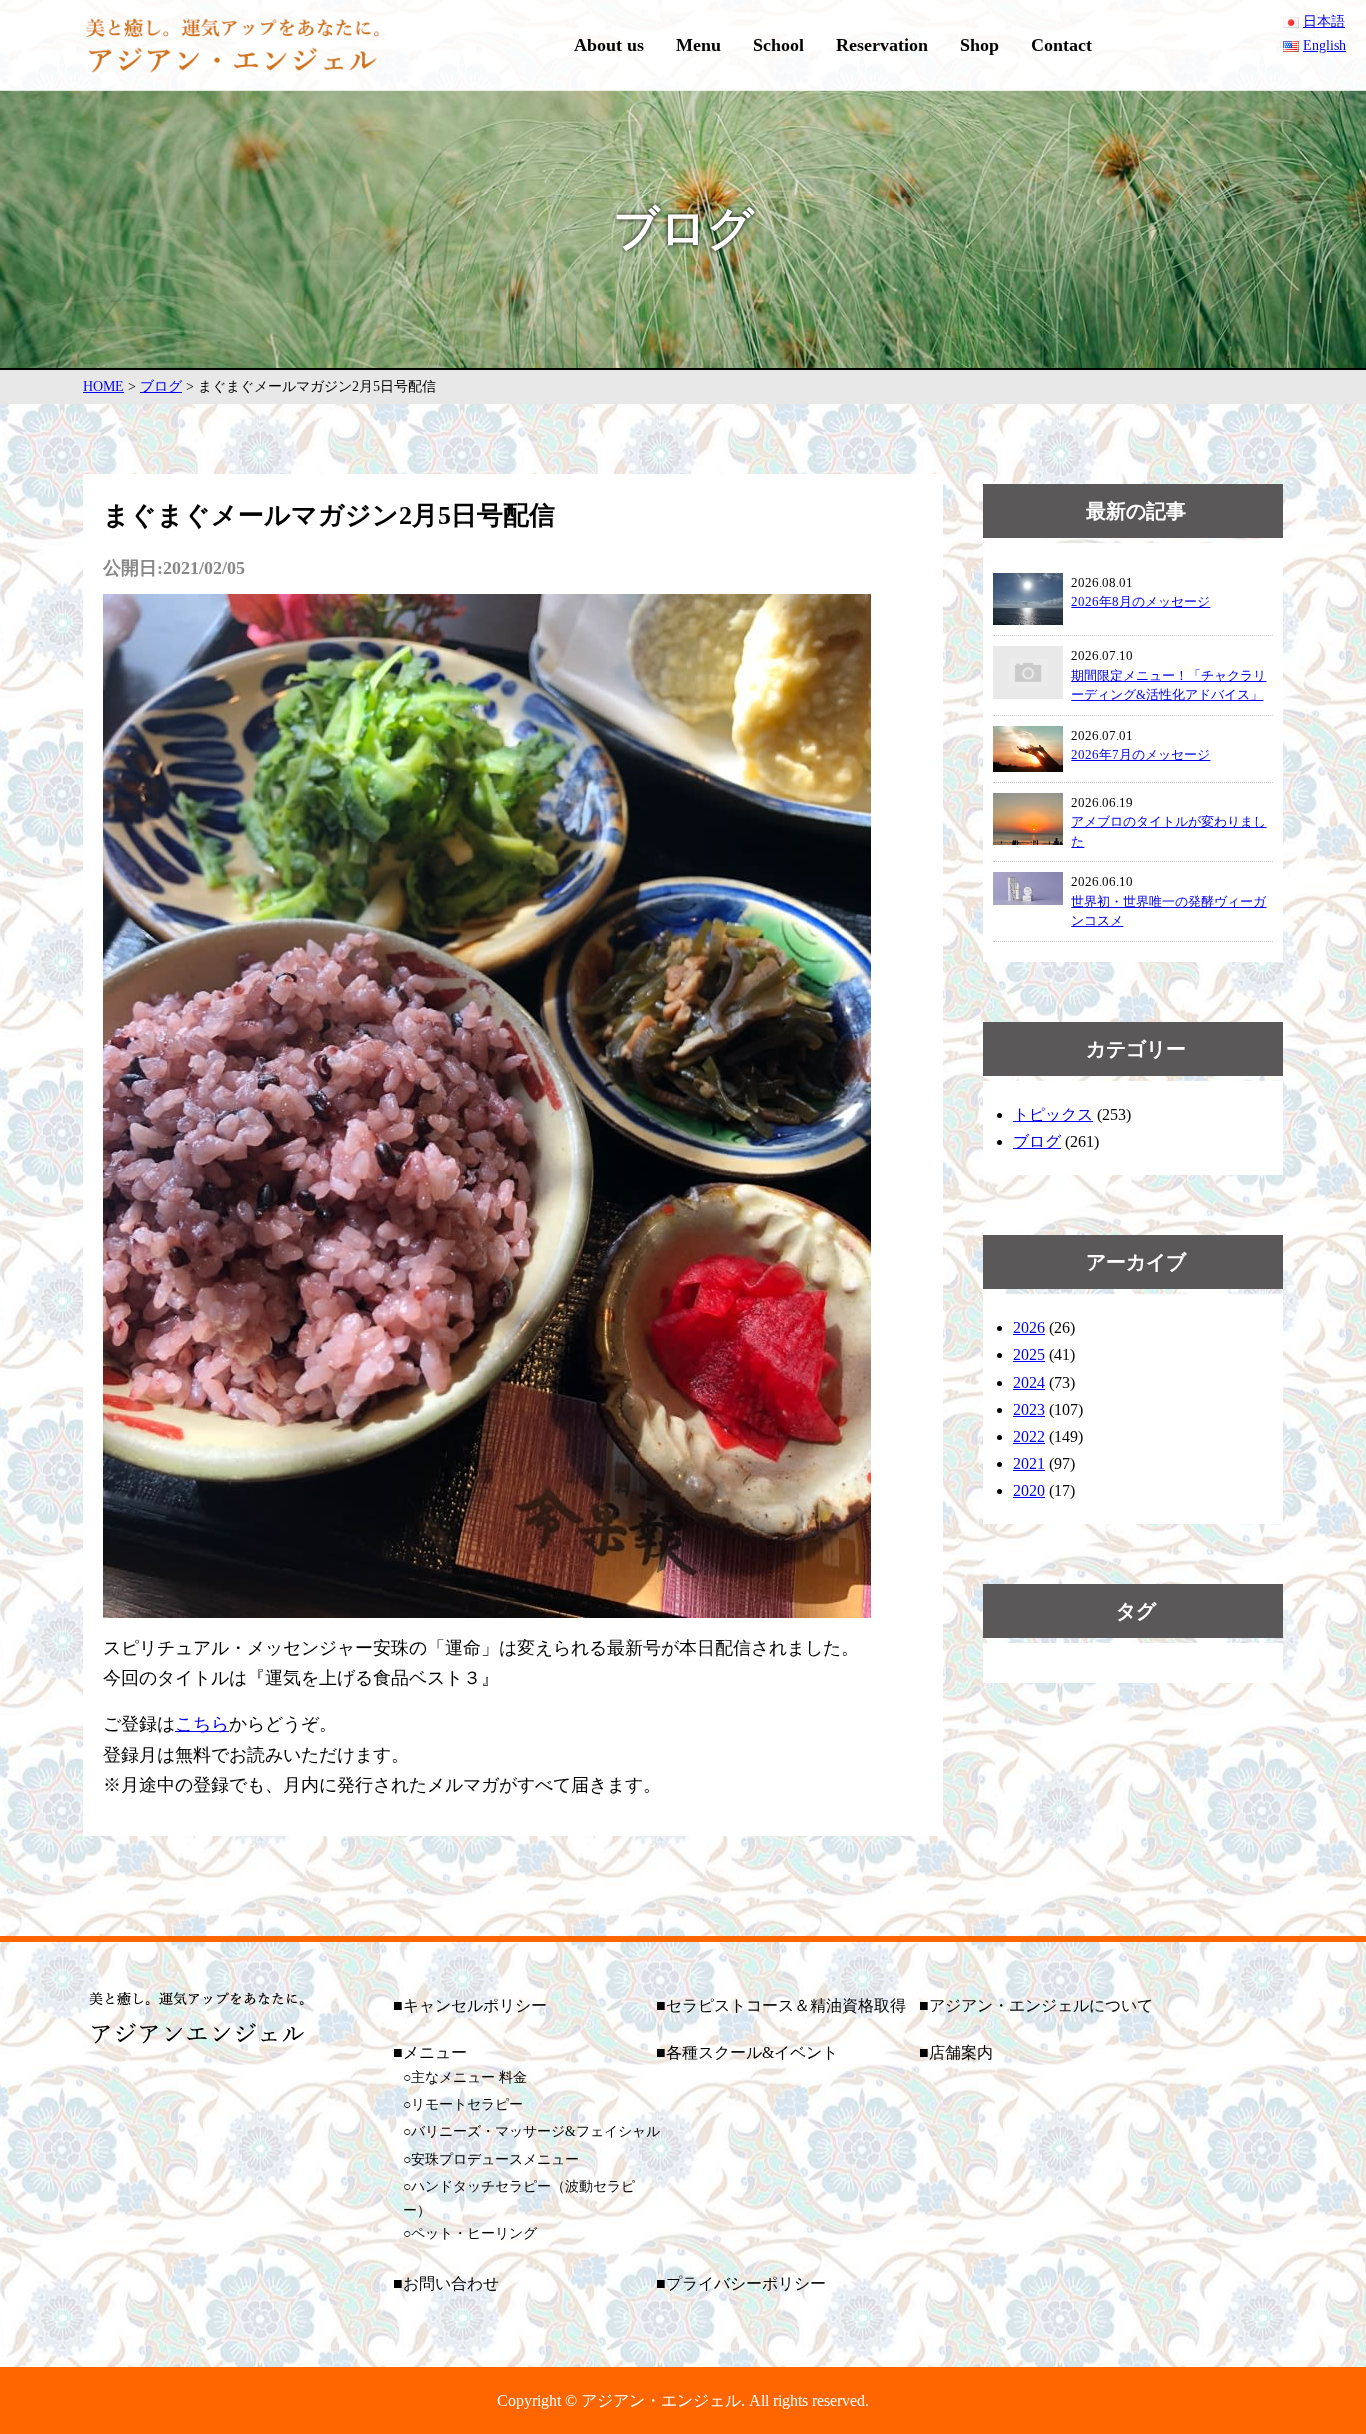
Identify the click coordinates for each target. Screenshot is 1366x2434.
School (778, 45)
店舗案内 (961, 2052)
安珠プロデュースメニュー (495, 2159)
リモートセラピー (467, 2104)
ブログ (1037, 1141)
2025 (1029, 1354)
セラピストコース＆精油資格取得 (786, 2005)
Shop (979, 45)
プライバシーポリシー (746, 2283)
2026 (1029, 1327)
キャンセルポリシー (475, 2005)
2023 (1029, 1409)
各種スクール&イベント (752, 2052)
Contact (1061, 45)
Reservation (882, 45)
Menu (698, 45)
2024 (1029, 1382)
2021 (1029, 1463)
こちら (202, 1724)
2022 (1029, 1436)
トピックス (1053, 1114)
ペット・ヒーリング (474, 2233)
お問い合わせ (451, 2283)
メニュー (435, 2052)
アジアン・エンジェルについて (1041, 2005)
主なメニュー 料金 (469, 2077)
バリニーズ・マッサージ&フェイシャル (535, 2131)
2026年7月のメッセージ (1140, 754)
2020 (1029, 1490)
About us (609, 45)
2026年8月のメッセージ (1140, 601)
